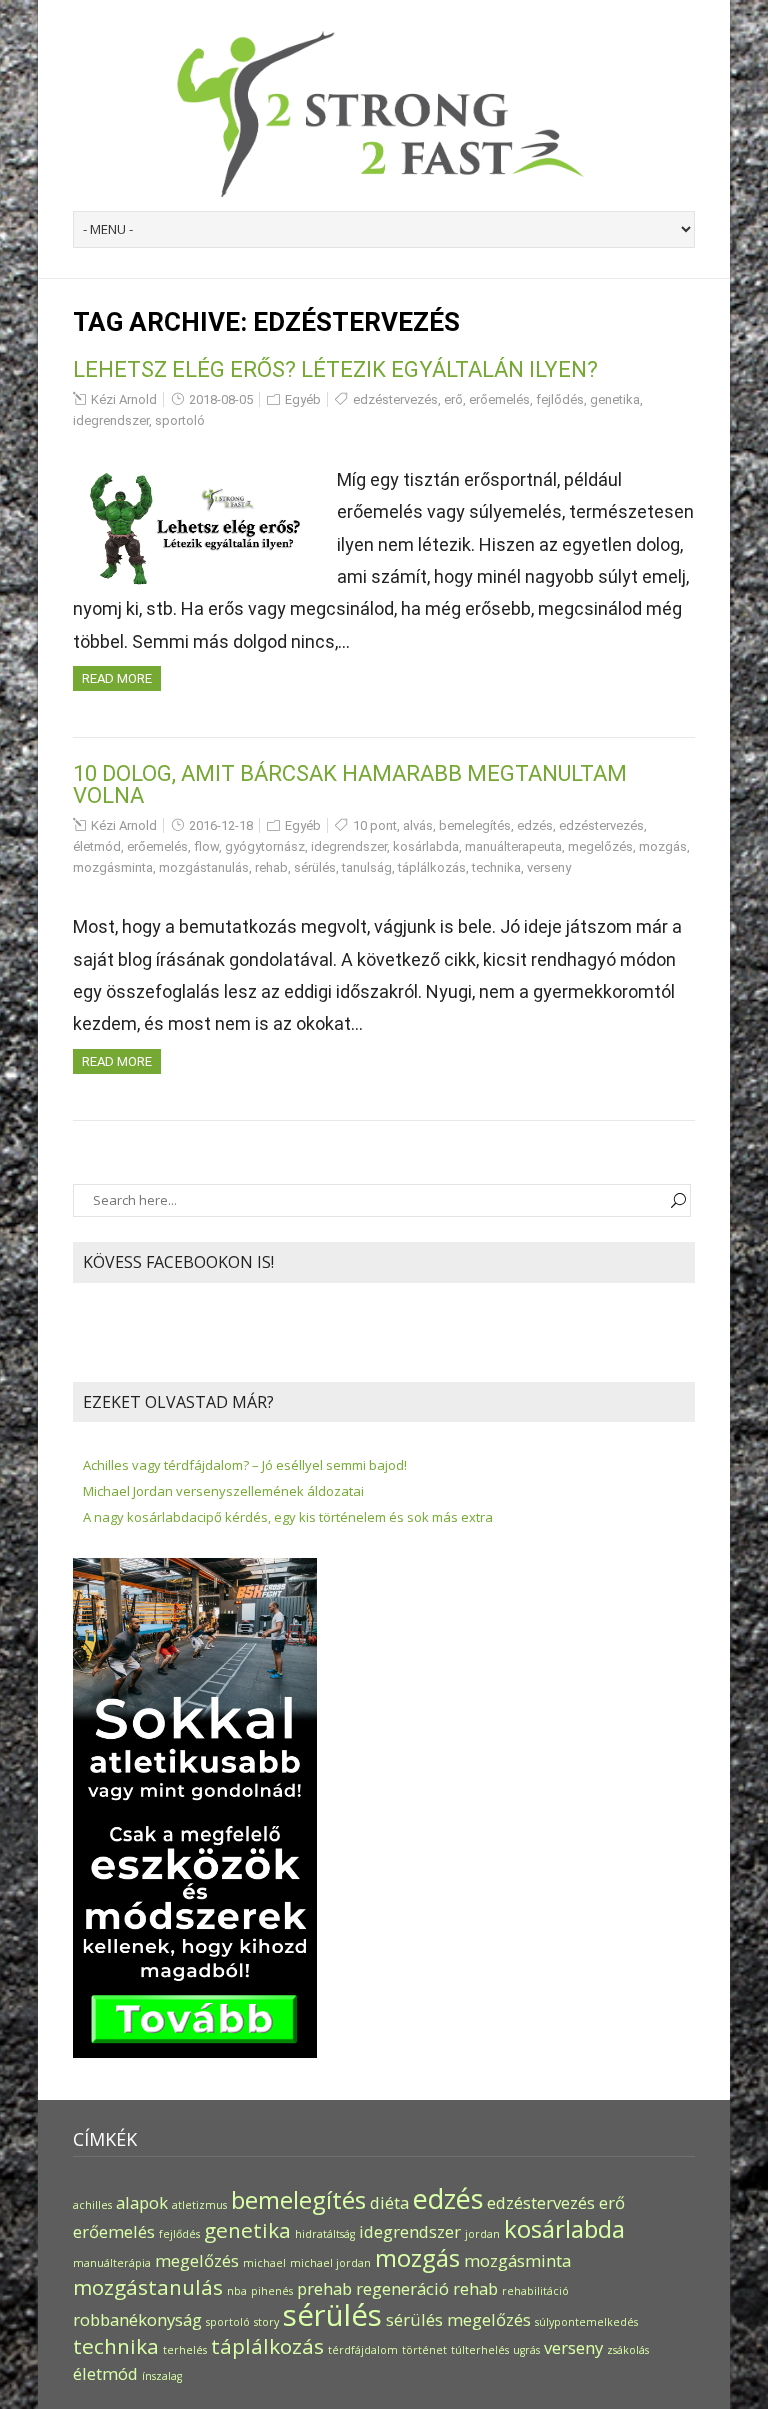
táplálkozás (432, 867)
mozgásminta (113, 867)
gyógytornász (265, 846)
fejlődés (560, 399)
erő (453, 399)
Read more (117, 678)
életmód (97, 846)
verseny (549, 867)
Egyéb (303, 399)
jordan (482, 2234)
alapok (142, 2202)
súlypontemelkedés (586, 2322)
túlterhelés (480, 2350)
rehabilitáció (535, 2291)
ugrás (526, 2350)
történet (424, 2350)
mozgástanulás (204, 867)
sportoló (180, 420)
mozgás (663, 846)
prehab (324, 2288)
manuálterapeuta (513, 846)
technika (496, 867)
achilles (92, 2205)
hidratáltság (325, 2234)
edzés (535, 825)
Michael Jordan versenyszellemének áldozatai (223, 1491)
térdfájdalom (363, 2350)
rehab (271, 867)
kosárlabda (426, 846)
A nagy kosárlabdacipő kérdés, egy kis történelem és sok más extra (288, 1517)
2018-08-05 (221, 399)
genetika (615, 399)
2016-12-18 (221, 825)
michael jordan (330, 2263)
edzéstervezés (395, 399)
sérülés (315, 867)
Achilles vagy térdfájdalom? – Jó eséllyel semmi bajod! (245, 1465)
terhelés (185, 2350)
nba (237, 2291)
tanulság (367, 867)
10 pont (375, 825)
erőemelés (499, 399)
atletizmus (199, 2205)
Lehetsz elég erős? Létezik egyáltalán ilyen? (335, 369)
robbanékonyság (137, 2319)
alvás (418, 825)
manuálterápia (112, 2263)
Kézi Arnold (124, 399)
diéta (389, 2202)
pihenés (272, 2291)
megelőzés (600, 846)
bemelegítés (475, 825)
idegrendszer (111, 420)
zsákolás (628, 2350)
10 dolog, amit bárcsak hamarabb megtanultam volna (350, 784)
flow (206, 846)
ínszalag (162, 2376)
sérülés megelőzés (458, 2319)
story (266, 2322)
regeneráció (402, 2288)
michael (264, 2263)
